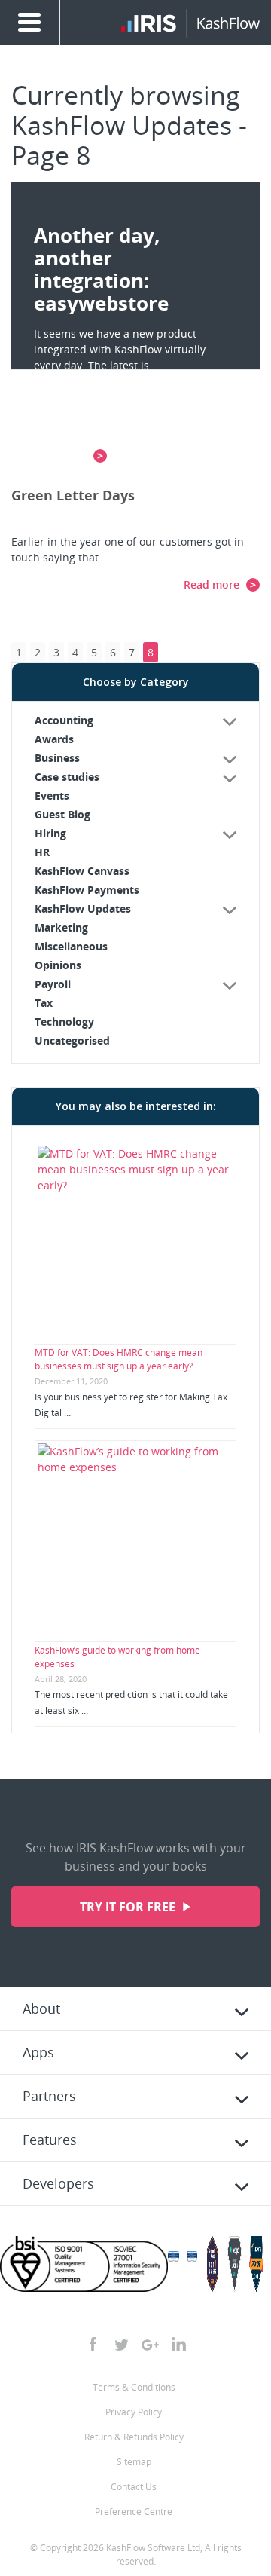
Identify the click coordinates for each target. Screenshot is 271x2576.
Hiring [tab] (50, 833)
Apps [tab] (38, 2052)
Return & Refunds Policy (134, 2437)
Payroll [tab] (53, 984)
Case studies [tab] (67, 777)
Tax (44, 1003)
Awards (54, 739)
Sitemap (134, 2462)
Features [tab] (50, 2140)
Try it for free (129, 1907)
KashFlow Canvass (82, 871)
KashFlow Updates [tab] (83, 909)
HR (42, 852)
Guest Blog (62, 814)
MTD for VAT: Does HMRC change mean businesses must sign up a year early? (119, 1359)
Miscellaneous (71, 946)
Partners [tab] (49, 2096)
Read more (213, 584)
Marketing (61, 927)
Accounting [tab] (64, 720)
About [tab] (41, 2008)
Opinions (58, 965)
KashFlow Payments (87, 890)
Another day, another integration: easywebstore (101, 269)
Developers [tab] (58, 2183)
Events (52, 795)
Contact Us (134, 2487)
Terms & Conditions (134, 2387)
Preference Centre (134, 2512)
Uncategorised (72, 1040)
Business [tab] (57, 758)
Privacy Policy (134, 2412)
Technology (64, 1022)
